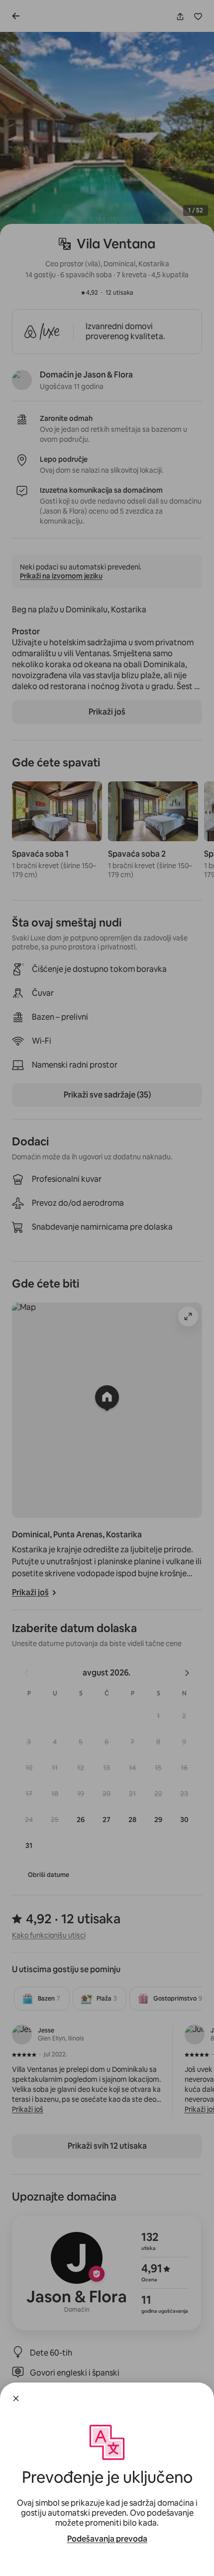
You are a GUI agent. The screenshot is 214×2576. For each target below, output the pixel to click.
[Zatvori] (16, 2398)
